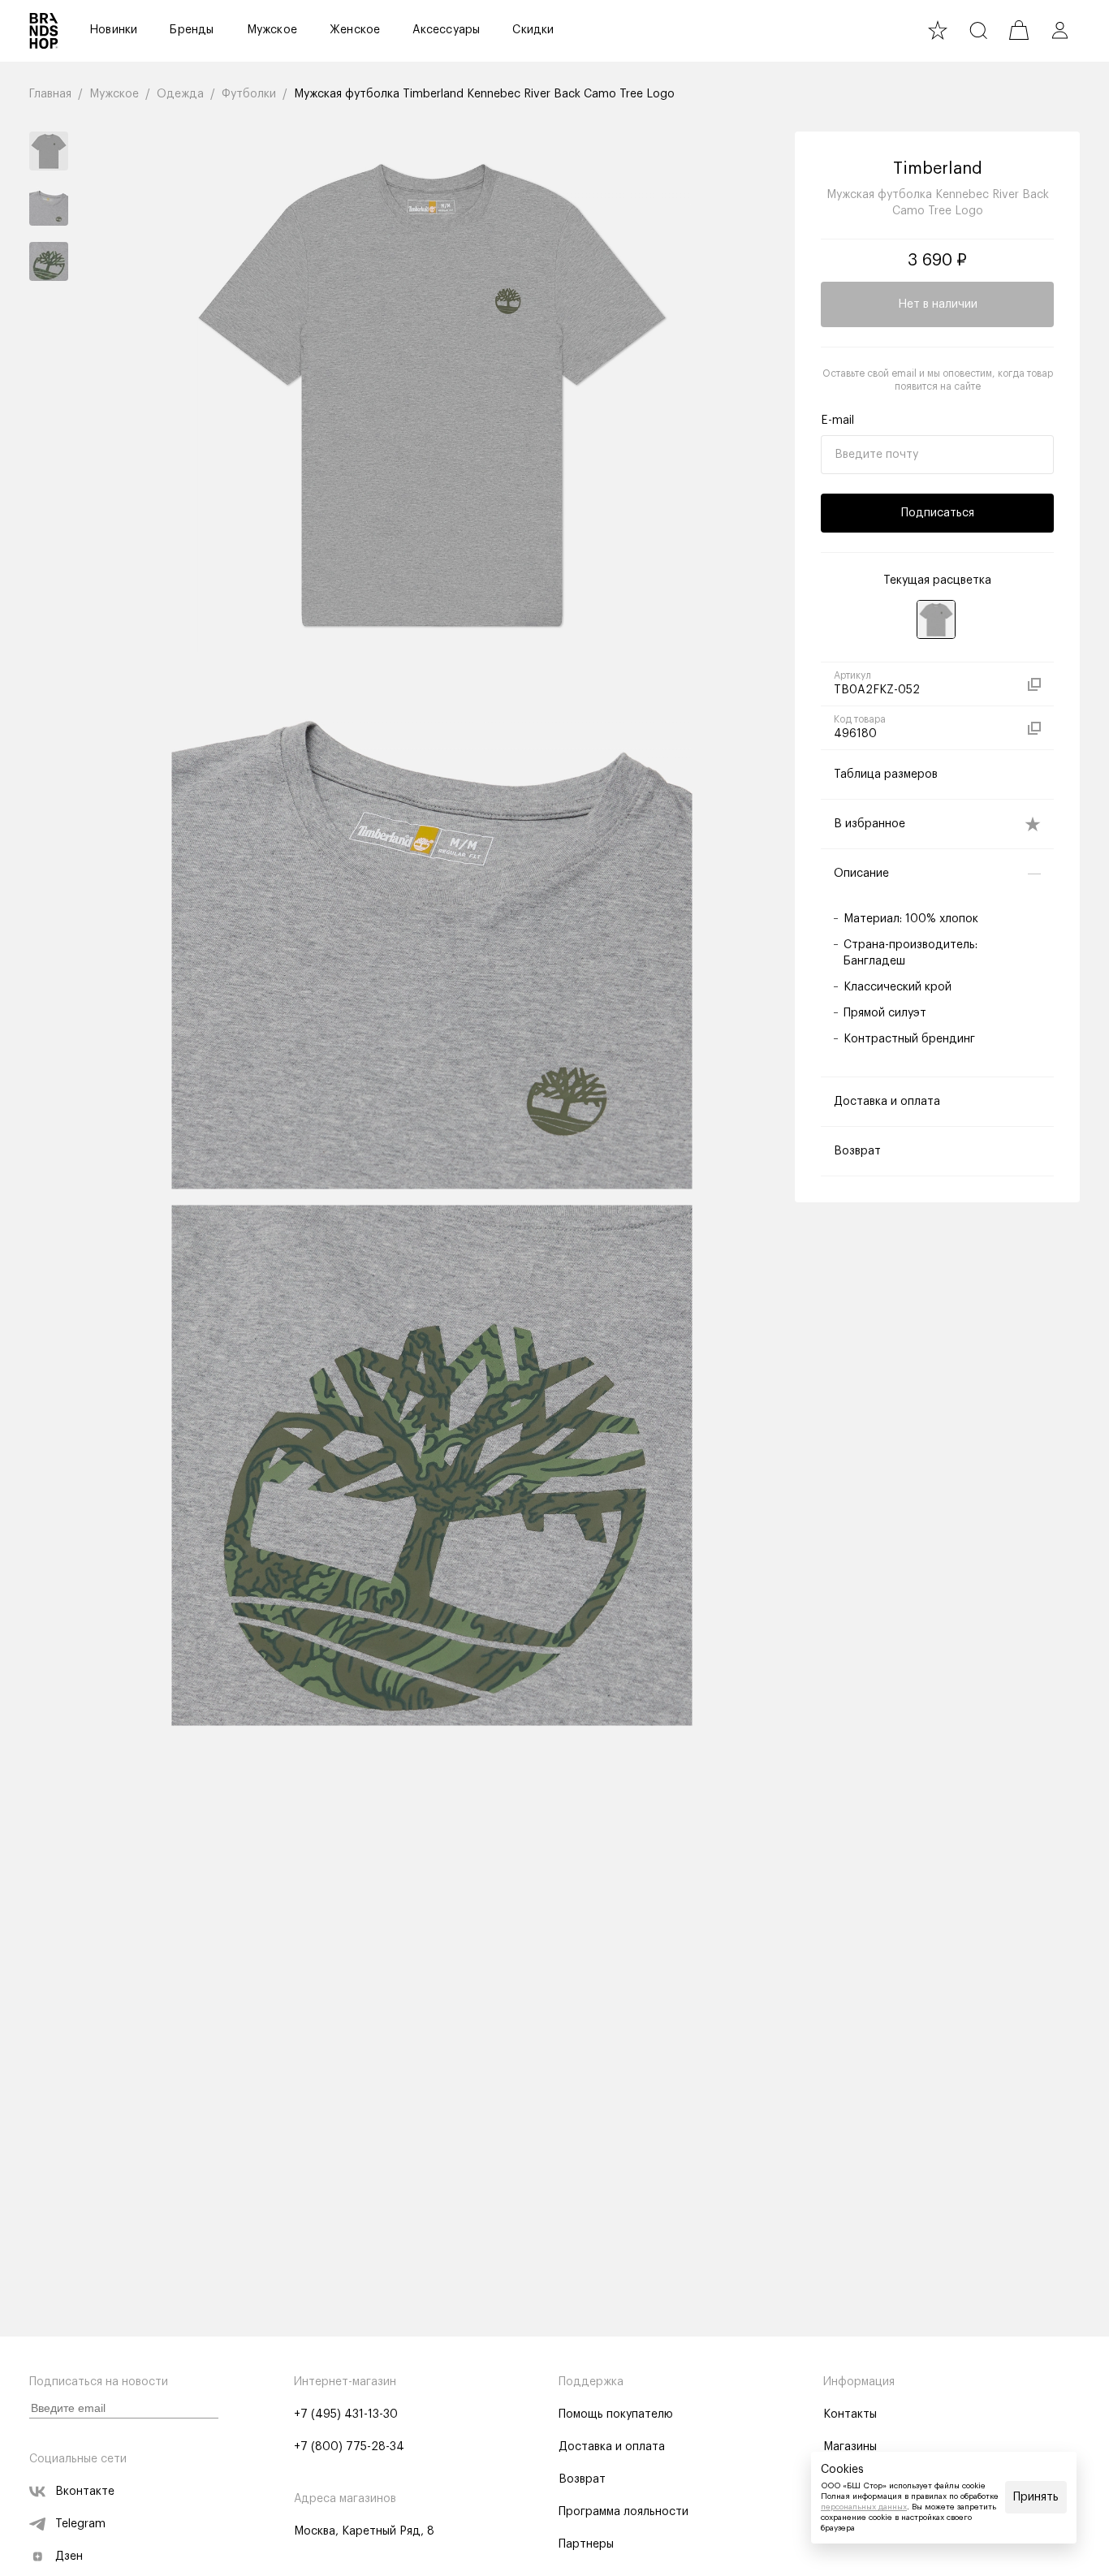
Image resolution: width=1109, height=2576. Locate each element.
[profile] (1059, 30)
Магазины (850, 2447)
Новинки (113, 30)
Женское (355, 30)
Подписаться (938, 513)
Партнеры (586, 2544)
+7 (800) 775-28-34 (349, 2447)
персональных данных (864, 2507)
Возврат (582, 2479)
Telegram (80, 2524)
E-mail (837, 421)
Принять (1036, 2497)
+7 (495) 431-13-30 (346, 2414)
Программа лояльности (624, 2512)
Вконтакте (85, 2492)
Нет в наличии (938, 304)
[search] (978, 30)
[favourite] (938, 30)
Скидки (533, 30)
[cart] (1019, 30)
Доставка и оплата (612, 2447)
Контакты (850, 2414)
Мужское (272, 30)
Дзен (69, 2557)
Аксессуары (446, 30)
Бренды (192, 30)
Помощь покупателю (616, 2414)
